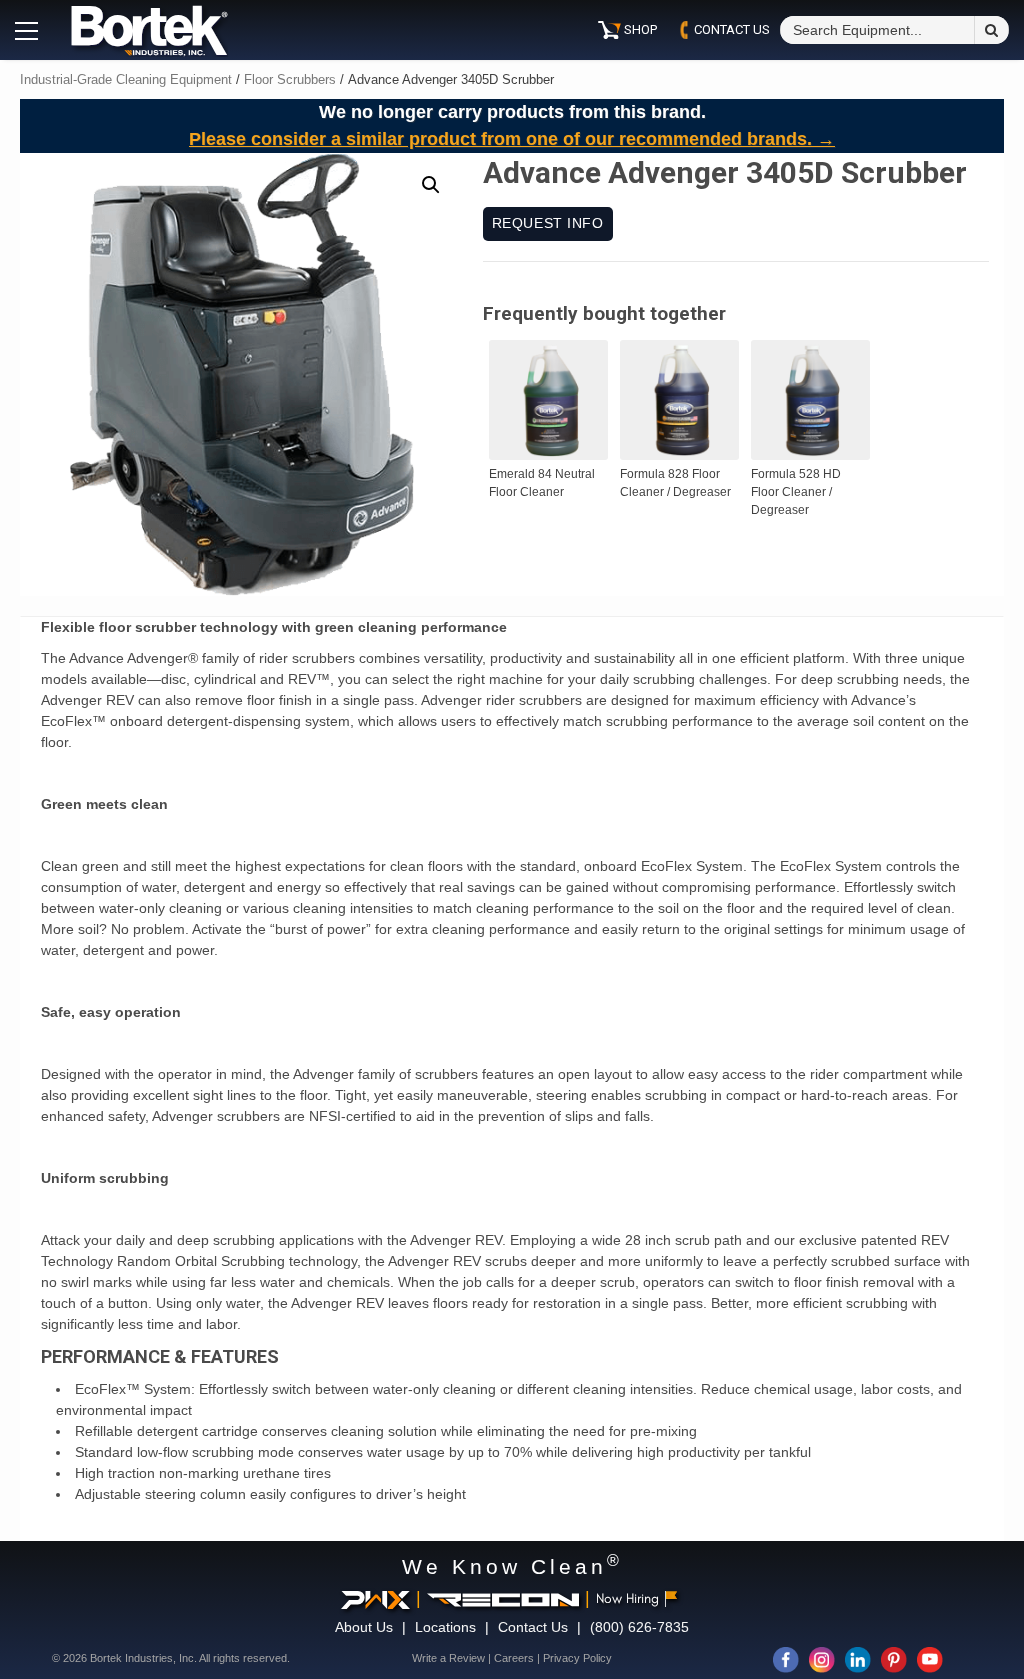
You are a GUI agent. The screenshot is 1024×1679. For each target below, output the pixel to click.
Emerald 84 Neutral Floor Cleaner (542, 483)
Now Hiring (627, 1598)
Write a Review (448, 1658)
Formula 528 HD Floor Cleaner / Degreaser (796, 492)
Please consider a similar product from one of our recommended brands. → (512, 139)
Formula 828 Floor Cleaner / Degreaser (675, 483)
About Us (364, 1627)
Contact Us (533, 1627)
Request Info (548, 223)
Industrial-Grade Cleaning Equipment (126, 79)
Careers (514, 1658)
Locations (445, 1627)
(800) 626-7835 (639, 1627)
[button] (431, 185)
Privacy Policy (577, 1658)
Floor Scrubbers (290, 79)
